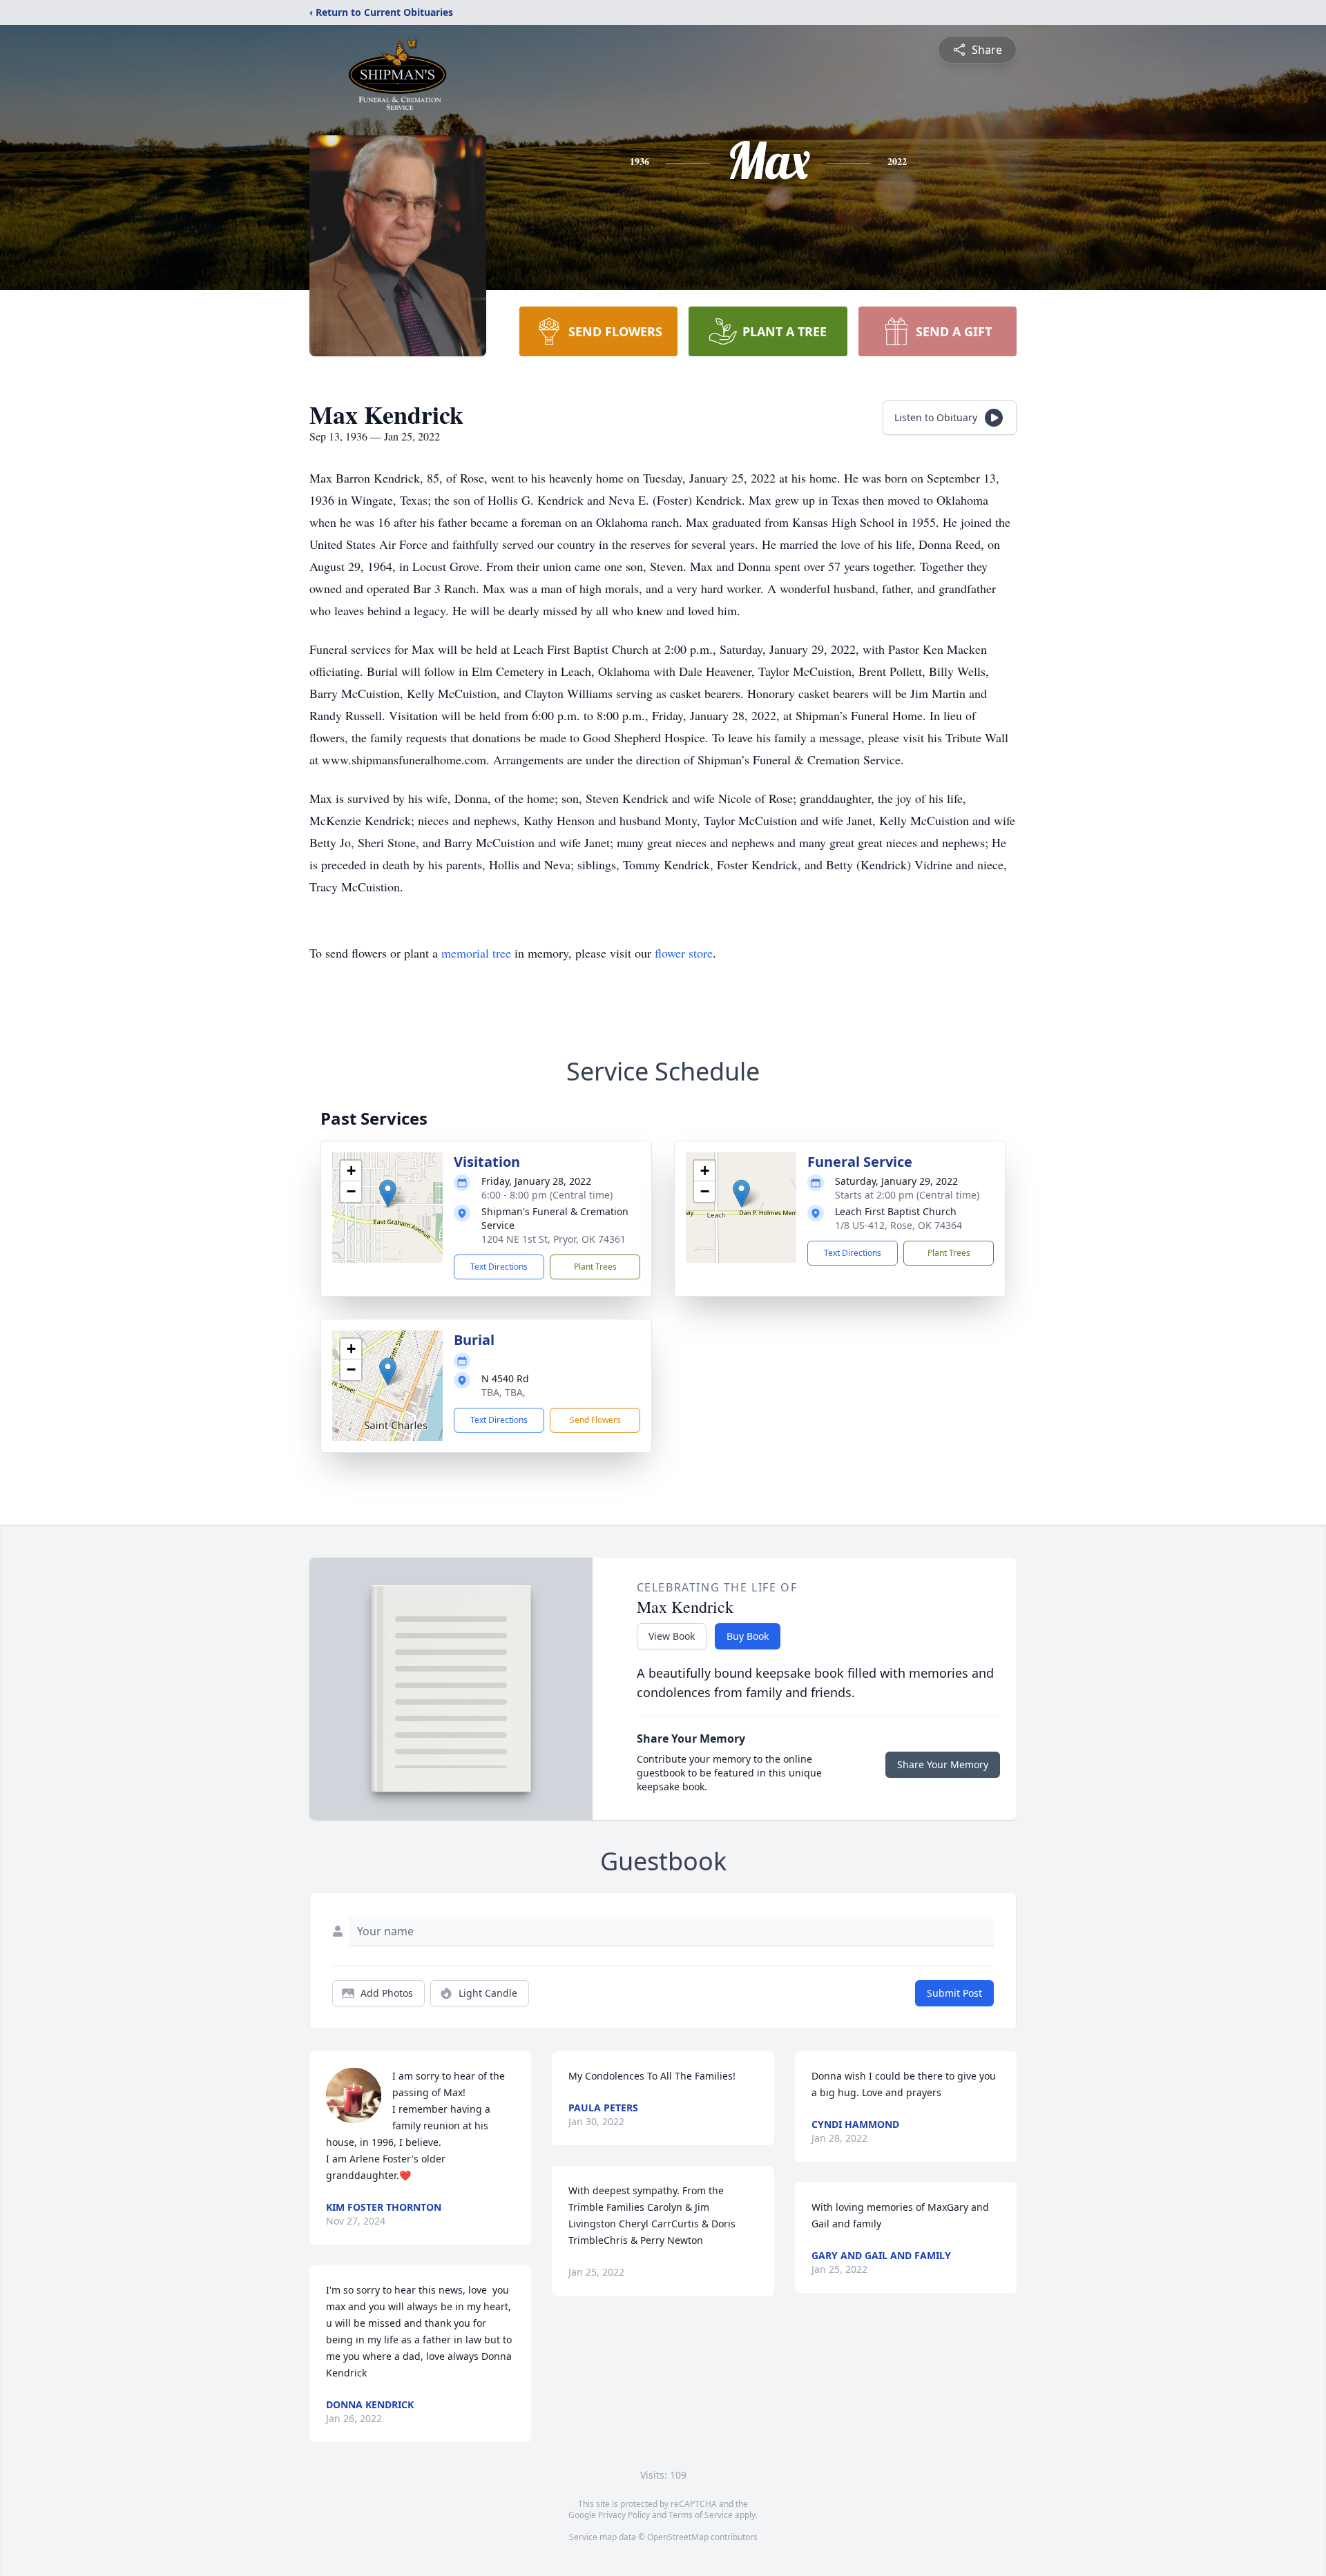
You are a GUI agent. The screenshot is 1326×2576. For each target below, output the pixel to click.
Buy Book (748, 1636)
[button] (388, 1193)
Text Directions (499, 1267)
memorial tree (476, 953)
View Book (672, 1636)
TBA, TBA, (503, 1392)
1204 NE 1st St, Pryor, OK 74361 (554, 1239)
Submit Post (954, 1993)
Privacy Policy (624, 2515)
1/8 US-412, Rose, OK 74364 (899, 1225)
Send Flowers (595, 1420)
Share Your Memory (943, 1764)
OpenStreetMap (678, 2537)
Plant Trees (595, 1267)
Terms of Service (701, 2515)
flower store (684, 953)
